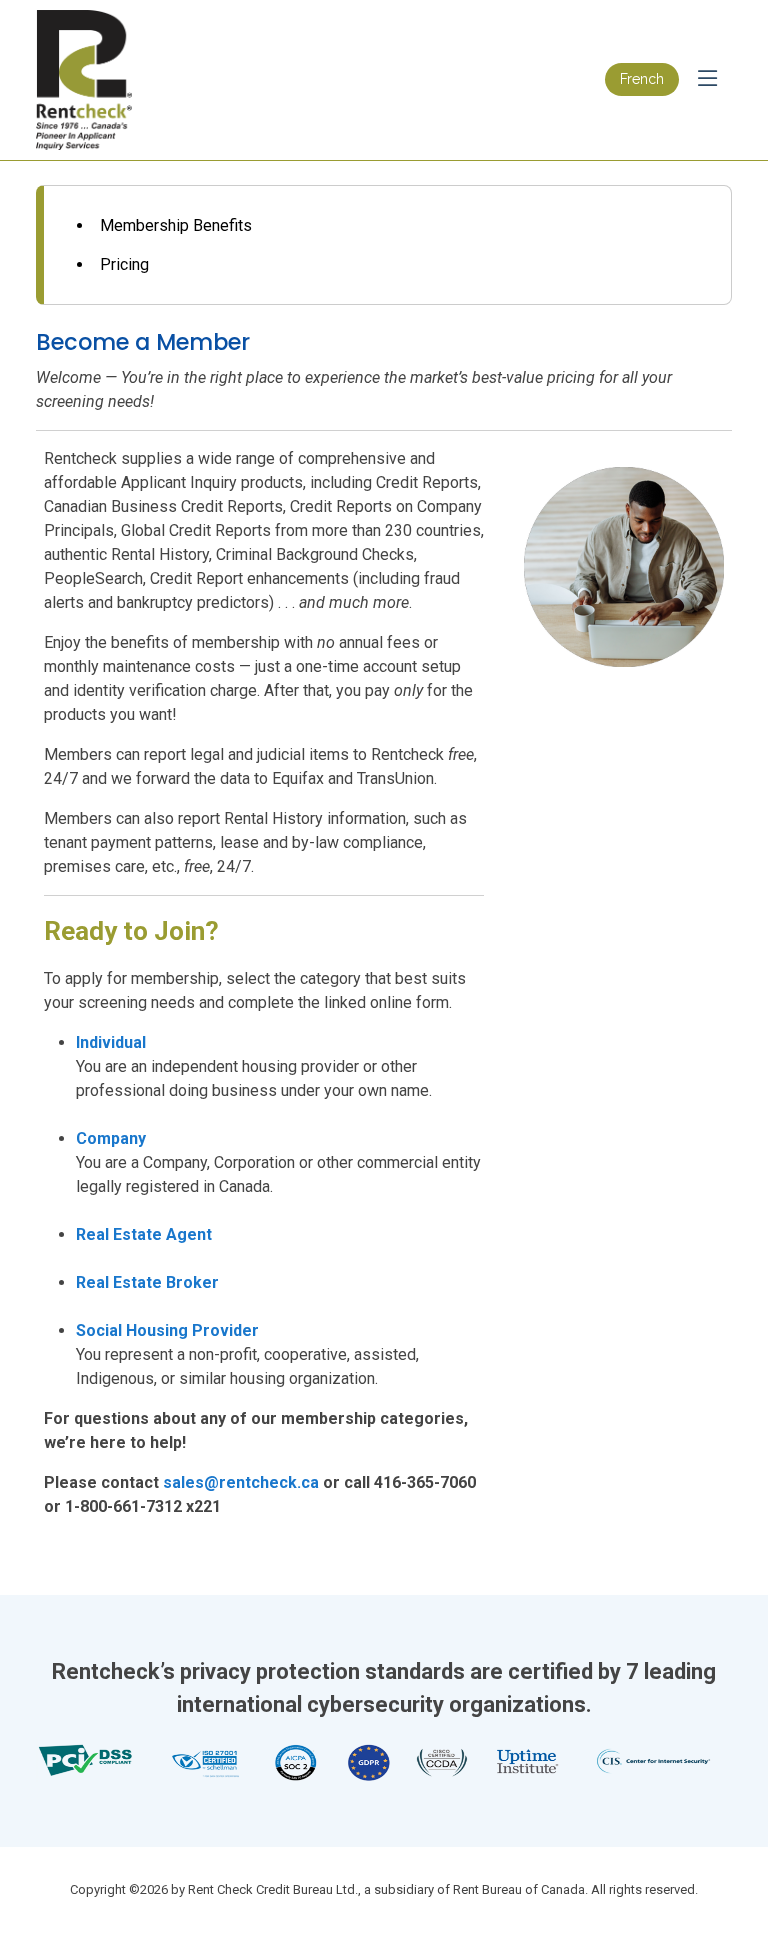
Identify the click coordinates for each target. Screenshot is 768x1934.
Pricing (124, 264)
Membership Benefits (176, 225)
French (642, 79)
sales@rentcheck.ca (241, 1482)
